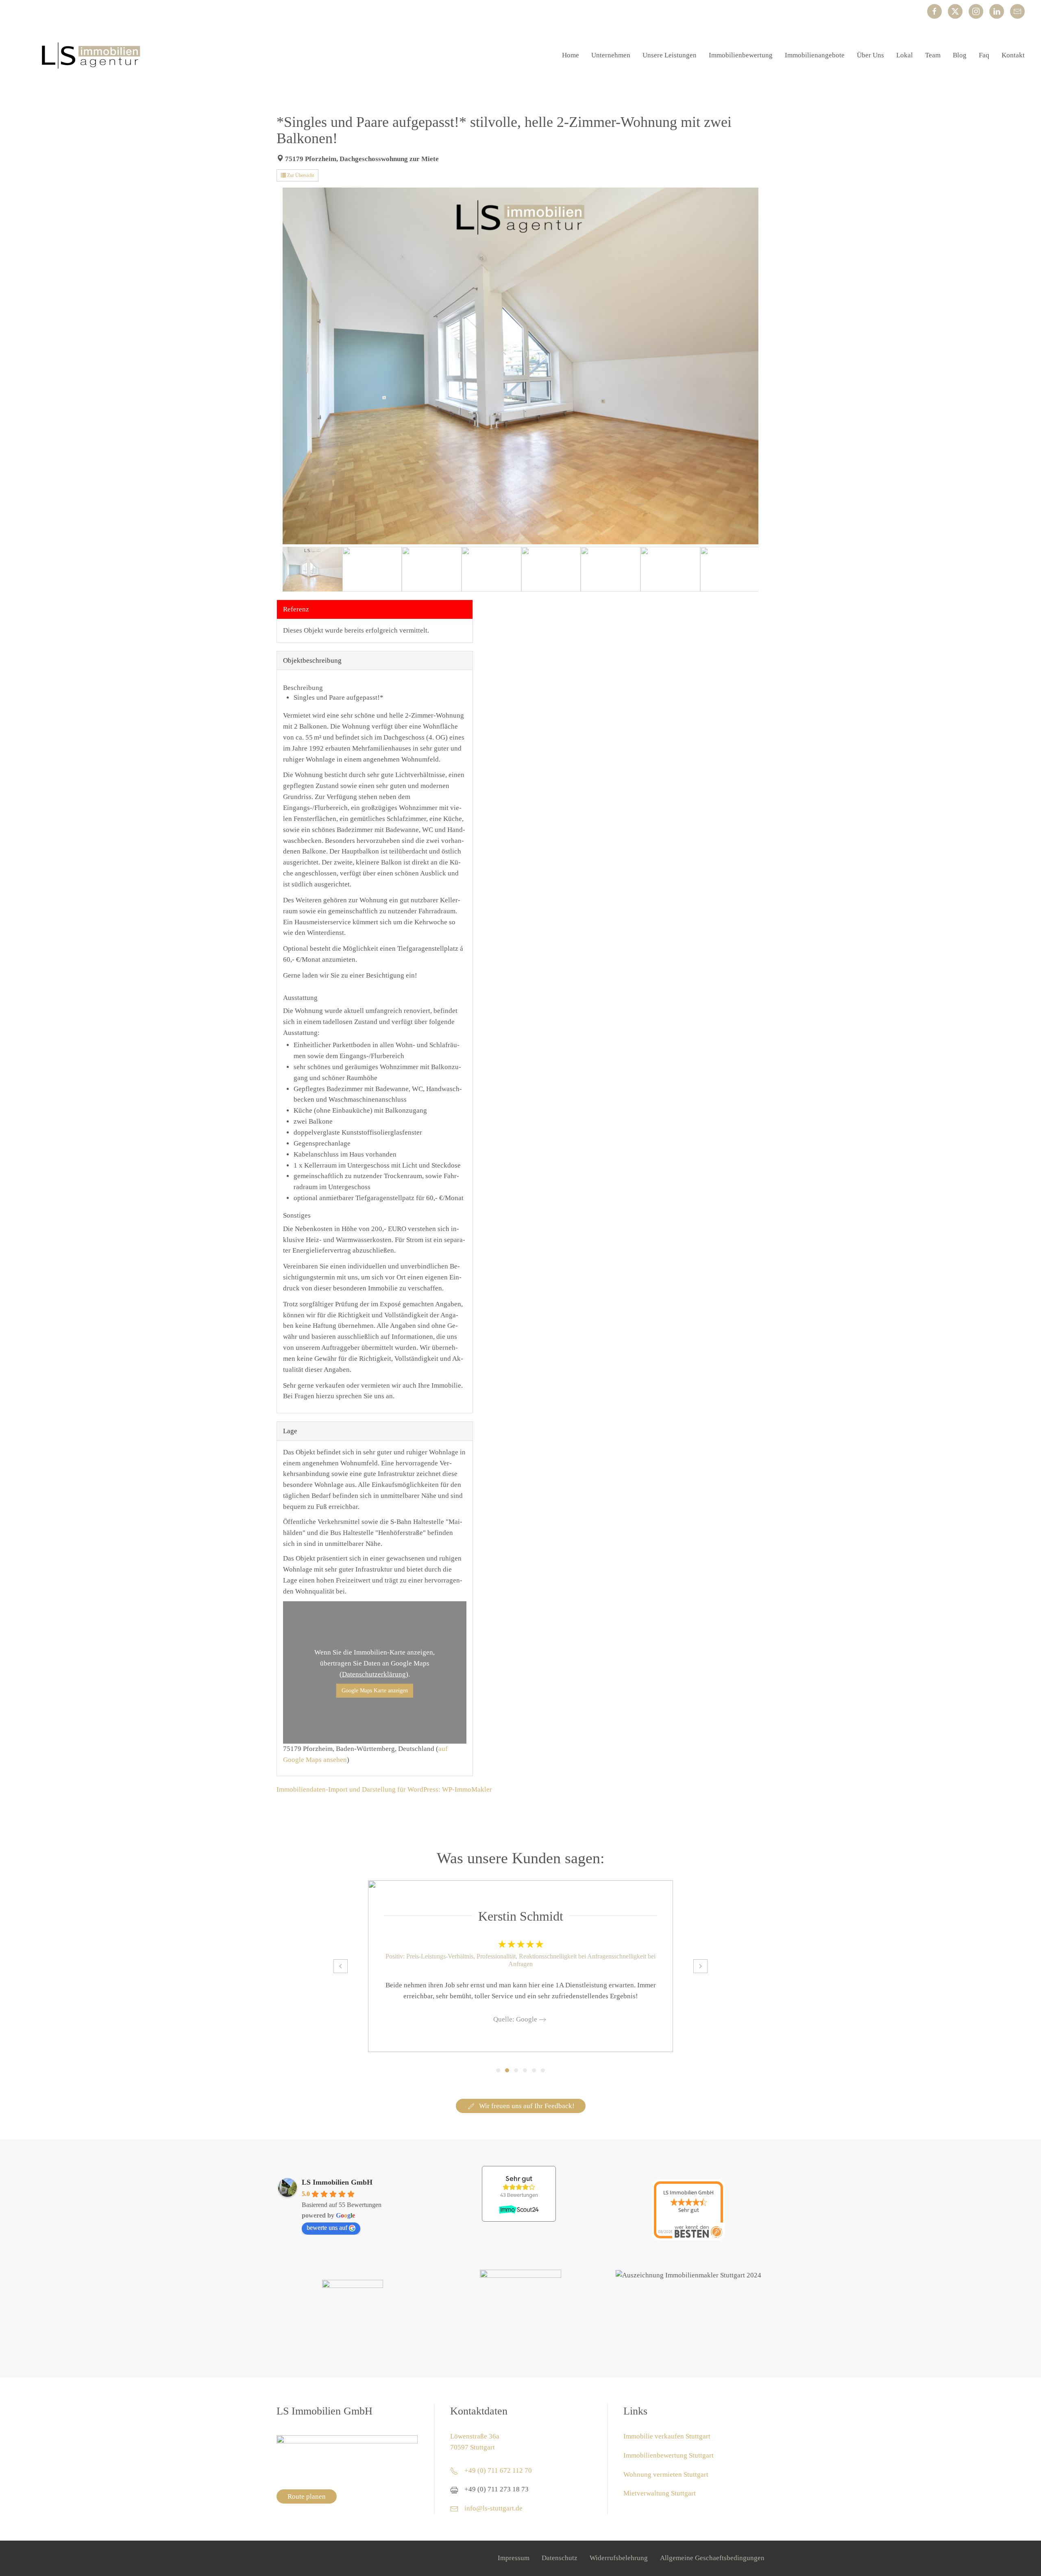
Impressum (514, 2558)
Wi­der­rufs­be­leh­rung (619, 2558)
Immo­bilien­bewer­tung (741, 55)
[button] (341, 1966)
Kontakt (1013, 55)
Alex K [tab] (525, 2070)
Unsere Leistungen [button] (670, 55)
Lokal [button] (905, 55)
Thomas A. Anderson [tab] (516, 2070)
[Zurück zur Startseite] (89, 55)
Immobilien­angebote (815, 55)
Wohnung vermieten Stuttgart (666, 2474)
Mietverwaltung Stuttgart (660, 2493)
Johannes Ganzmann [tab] (543, 2070)
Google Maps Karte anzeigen (375, 1691)
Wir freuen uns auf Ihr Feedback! (527, 2106)
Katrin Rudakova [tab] (534, 2070)
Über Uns (870, 55)
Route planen (307, 2496)
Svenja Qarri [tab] (498, 2070)
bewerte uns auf (327, 2228)
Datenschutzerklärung (374, 1674)
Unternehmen (611, 55)
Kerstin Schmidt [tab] (507, 2070)
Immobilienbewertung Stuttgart (669, 2455)
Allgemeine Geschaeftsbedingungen (712, 2558)
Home (571, 55)
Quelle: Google (515, 2020)
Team (933, 55)
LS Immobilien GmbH (337, 2182)
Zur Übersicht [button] (300, 175)
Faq (984, 55)
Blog (960, 55)
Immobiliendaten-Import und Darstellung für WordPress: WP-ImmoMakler (384, 1789)
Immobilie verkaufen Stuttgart (667, 2436)
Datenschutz (560, 2558)
